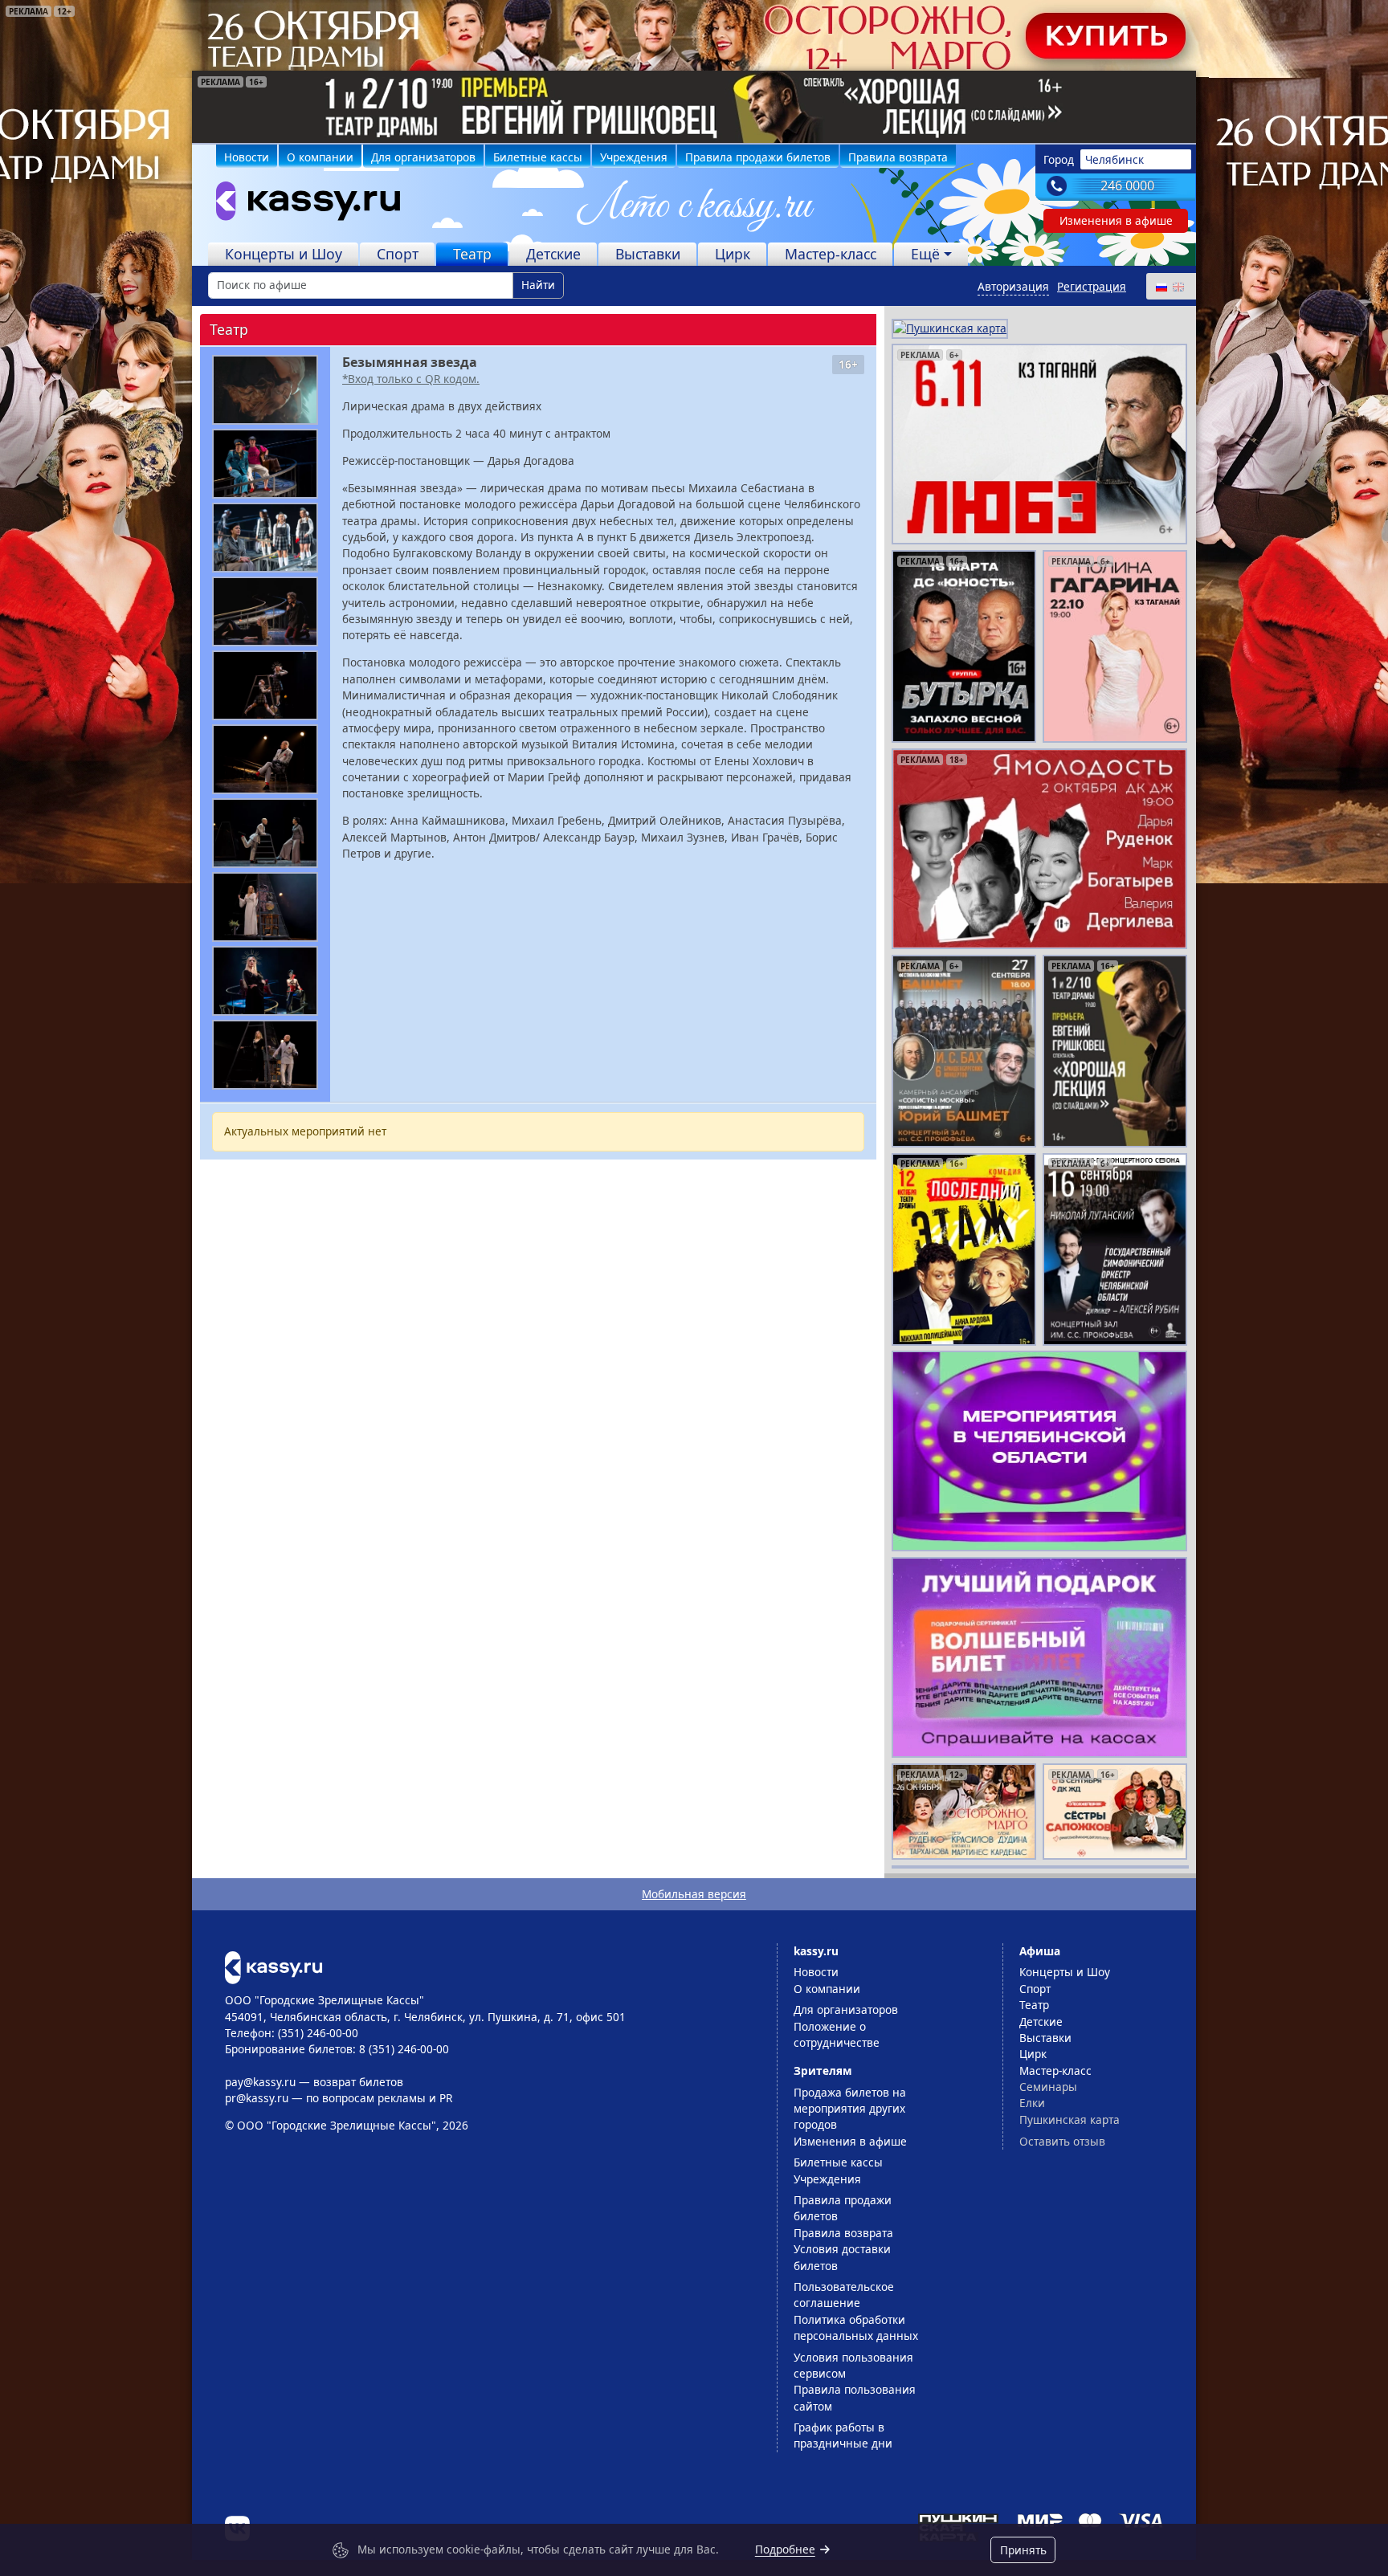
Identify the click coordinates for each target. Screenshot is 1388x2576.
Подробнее (785, 2549)
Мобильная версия (694, 1894)
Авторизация (1013, 286)
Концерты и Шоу (284, 254)
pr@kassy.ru (257, 2098)
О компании (320, 157)
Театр (472, 254)
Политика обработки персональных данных (856, 2327)
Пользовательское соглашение (844, 2295)
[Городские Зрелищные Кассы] (301, 205)
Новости (247, 157)
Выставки (648, 254)
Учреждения (634, 157)
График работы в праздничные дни (843, 2435)
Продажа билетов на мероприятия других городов (850, 2109)
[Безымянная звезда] (265, 390)
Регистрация (1092, 286)
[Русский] (1161, 286)
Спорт (398, 254)
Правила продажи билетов (758, 157)
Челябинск (1114, 159)
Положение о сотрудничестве (837, 2034)
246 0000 (1127, 185)
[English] (1178, 286)
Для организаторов (423, 157)
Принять (1023, 2550)
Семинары (1048, 2087)
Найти (538, 285)
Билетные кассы (538, 157)
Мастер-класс (831, 254)
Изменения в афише (1116, 220)
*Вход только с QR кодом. (411, 379)
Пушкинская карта (1070, 2119)
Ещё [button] (925, 254)
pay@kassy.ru (260, 2082)
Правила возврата (898, 157)
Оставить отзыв (1062, 2141)
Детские (553, 254)
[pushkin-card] (950, 327)
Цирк (733, 254)
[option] (694, 107)
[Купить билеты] (274, 1966)
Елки (1032, 2103)
